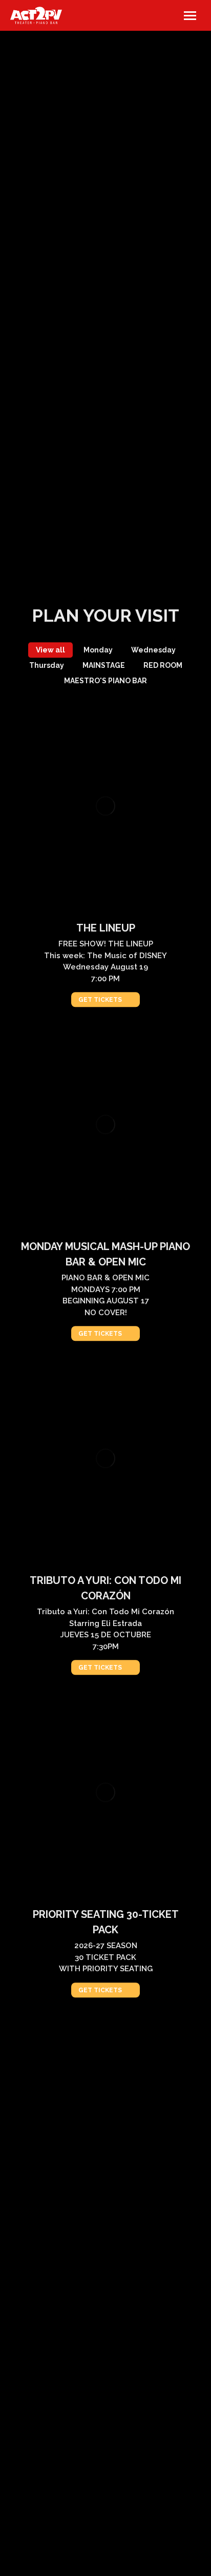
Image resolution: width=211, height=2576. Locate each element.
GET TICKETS (100, 1000)
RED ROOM (163, 665)
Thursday (47, 665)
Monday (98, 650)
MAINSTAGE (104, 665)
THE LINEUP (106, 928)
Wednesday (153, 650)
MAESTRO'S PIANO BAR (105, 681)
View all (50, 650)
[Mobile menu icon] (190, 16)
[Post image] (106, 806)
